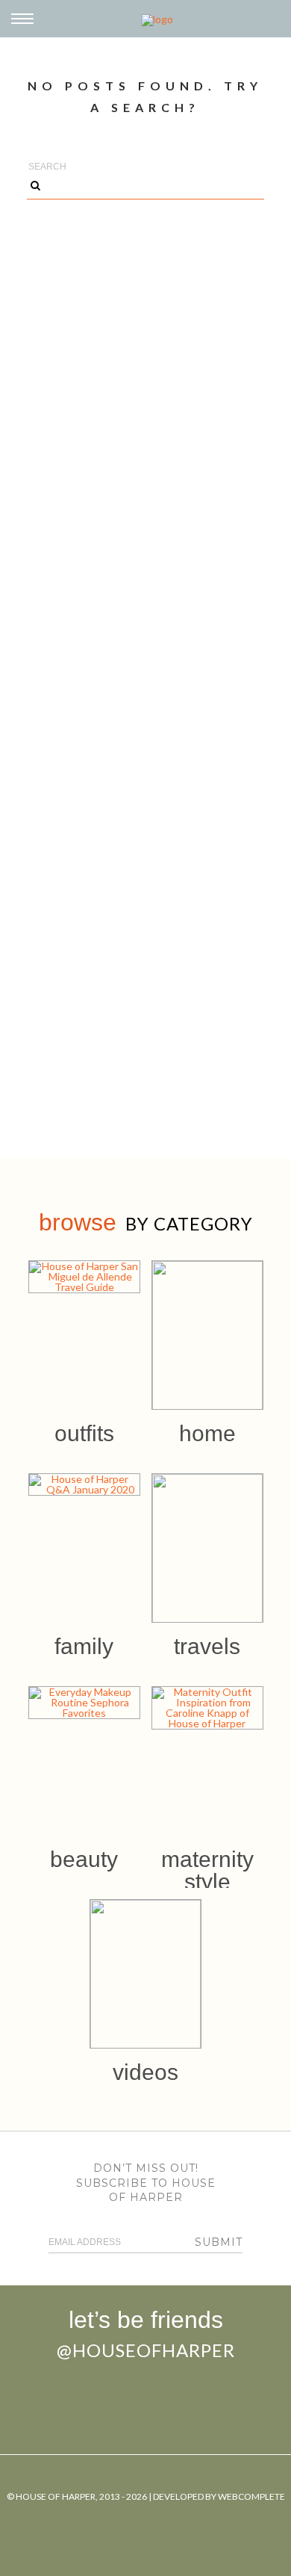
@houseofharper (146, 2350)
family (84, 1646)
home (207, 1433)
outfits (84, 1433)
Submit (219, 2242)
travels (207, 1646)
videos (145, 2072)
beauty (84, 1859)
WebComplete (251, 2496)
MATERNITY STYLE (207, 1870)
